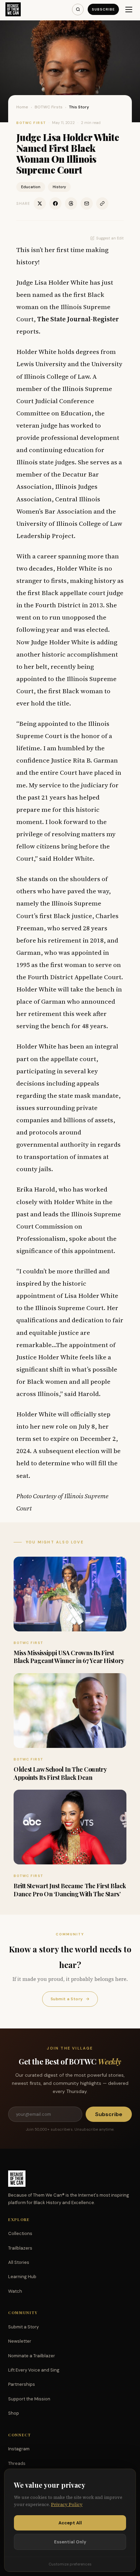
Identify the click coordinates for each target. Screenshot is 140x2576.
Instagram (19, 2449)
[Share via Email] (87, 203)
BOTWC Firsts (49, 107)
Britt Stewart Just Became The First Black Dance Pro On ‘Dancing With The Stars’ (70, 1890)
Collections (20, 2233)
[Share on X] (40, 203)
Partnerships (22, 2384)
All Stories (19, 2262)
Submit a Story (70, 1999)
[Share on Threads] (71, 203)
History (59, 187)
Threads (17, 2463)
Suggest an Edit (110, 238)
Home (22, 107)
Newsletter (20, 2341)
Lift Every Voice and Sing (34, 2370)
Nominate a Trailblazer (32, 2356)
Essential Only (70, 2542)
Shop (14, 2413)
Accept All (70, 2523)
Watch (15, 2291)
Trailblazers (20, 2248)
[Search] (78, 10)
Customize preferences (70, 2564)
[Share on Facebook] (55, 203)
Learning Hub (22, 2277)
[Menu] (129, 10)
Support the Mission (29, 2399)
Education (31, 187)
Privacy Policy (67, 2505)
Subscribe (103, 9)
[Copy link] (102, 203)
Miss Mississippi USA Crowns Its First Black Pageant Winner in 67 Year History (69, 1657)
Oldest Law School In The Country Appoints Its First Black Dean (60, 1773)
